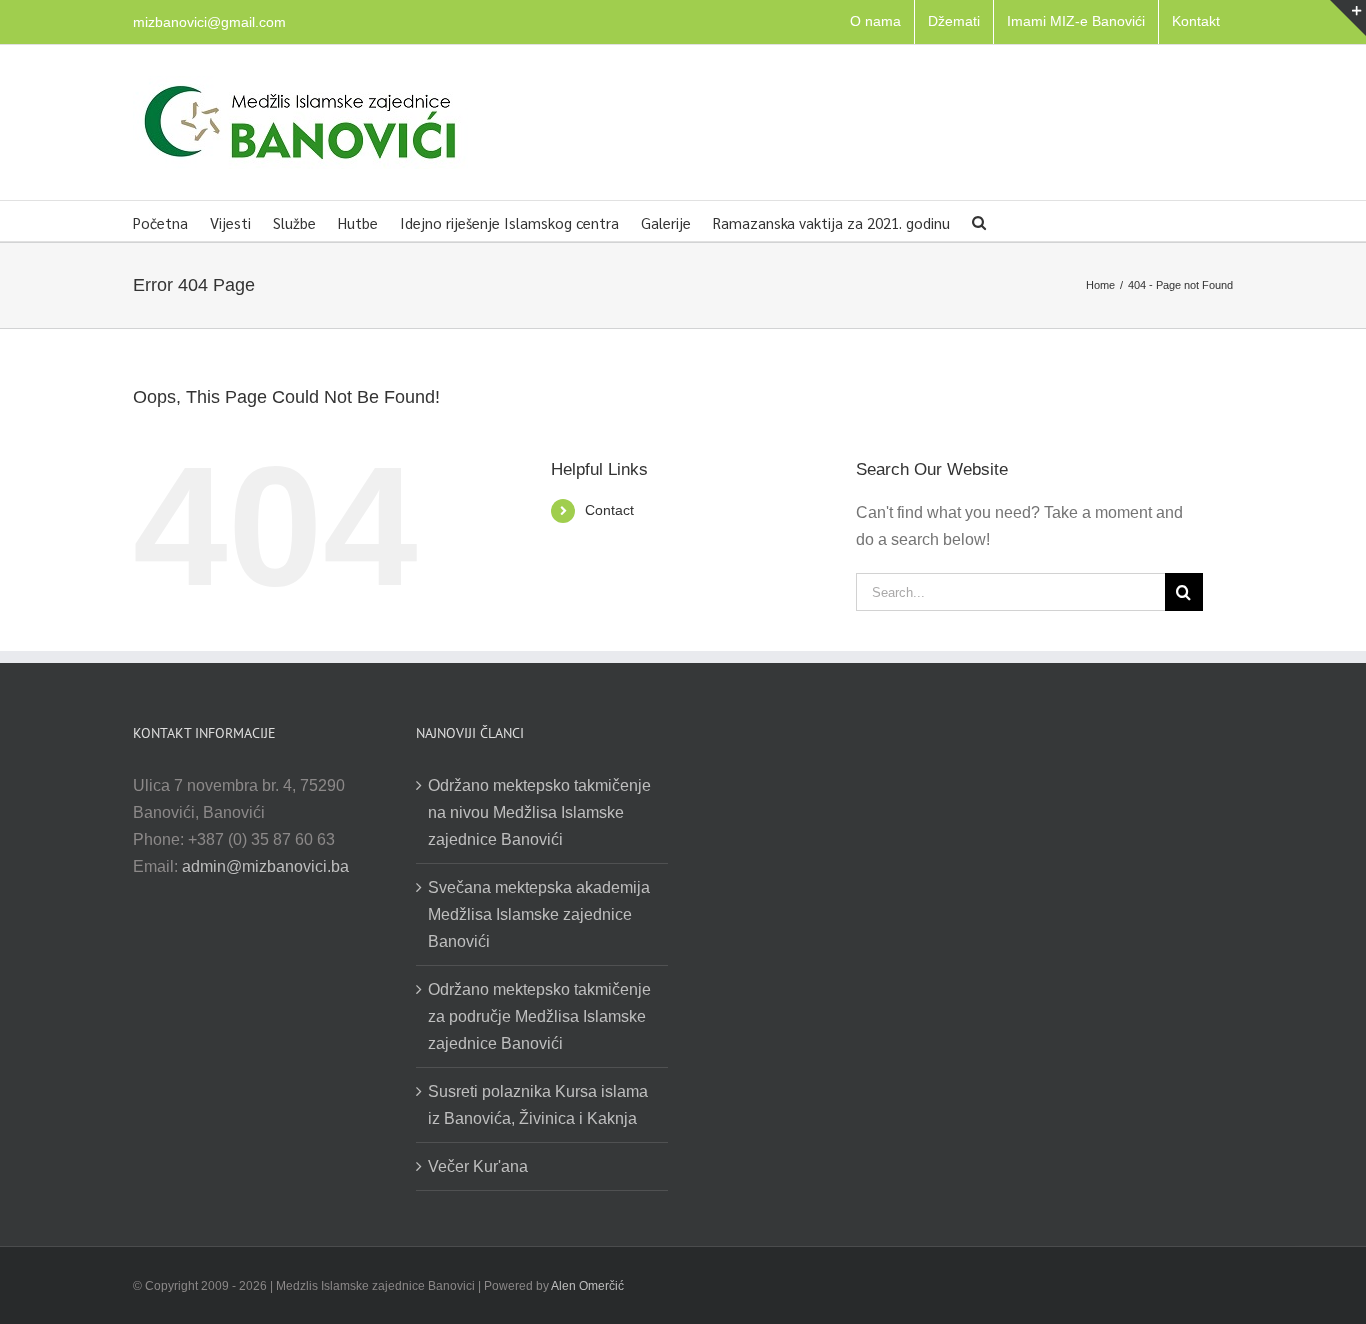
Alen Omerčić (587, 1286)
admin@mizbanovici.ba (265, 866)
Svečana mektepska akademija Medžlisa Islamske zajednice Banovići (539, 914)
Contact (609, 510)
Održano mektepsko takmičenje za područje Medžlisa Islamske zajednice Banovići (539, 1016)
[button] (979, 221)
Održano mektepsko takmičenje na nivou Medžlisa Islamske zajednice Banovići (539, 812)
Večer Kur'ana (478, 1166)
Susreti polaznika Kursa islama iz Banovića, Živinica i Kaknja (538, 1105)
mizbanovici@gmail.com (209, 22)
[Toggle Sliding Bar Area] (1348, 18)
